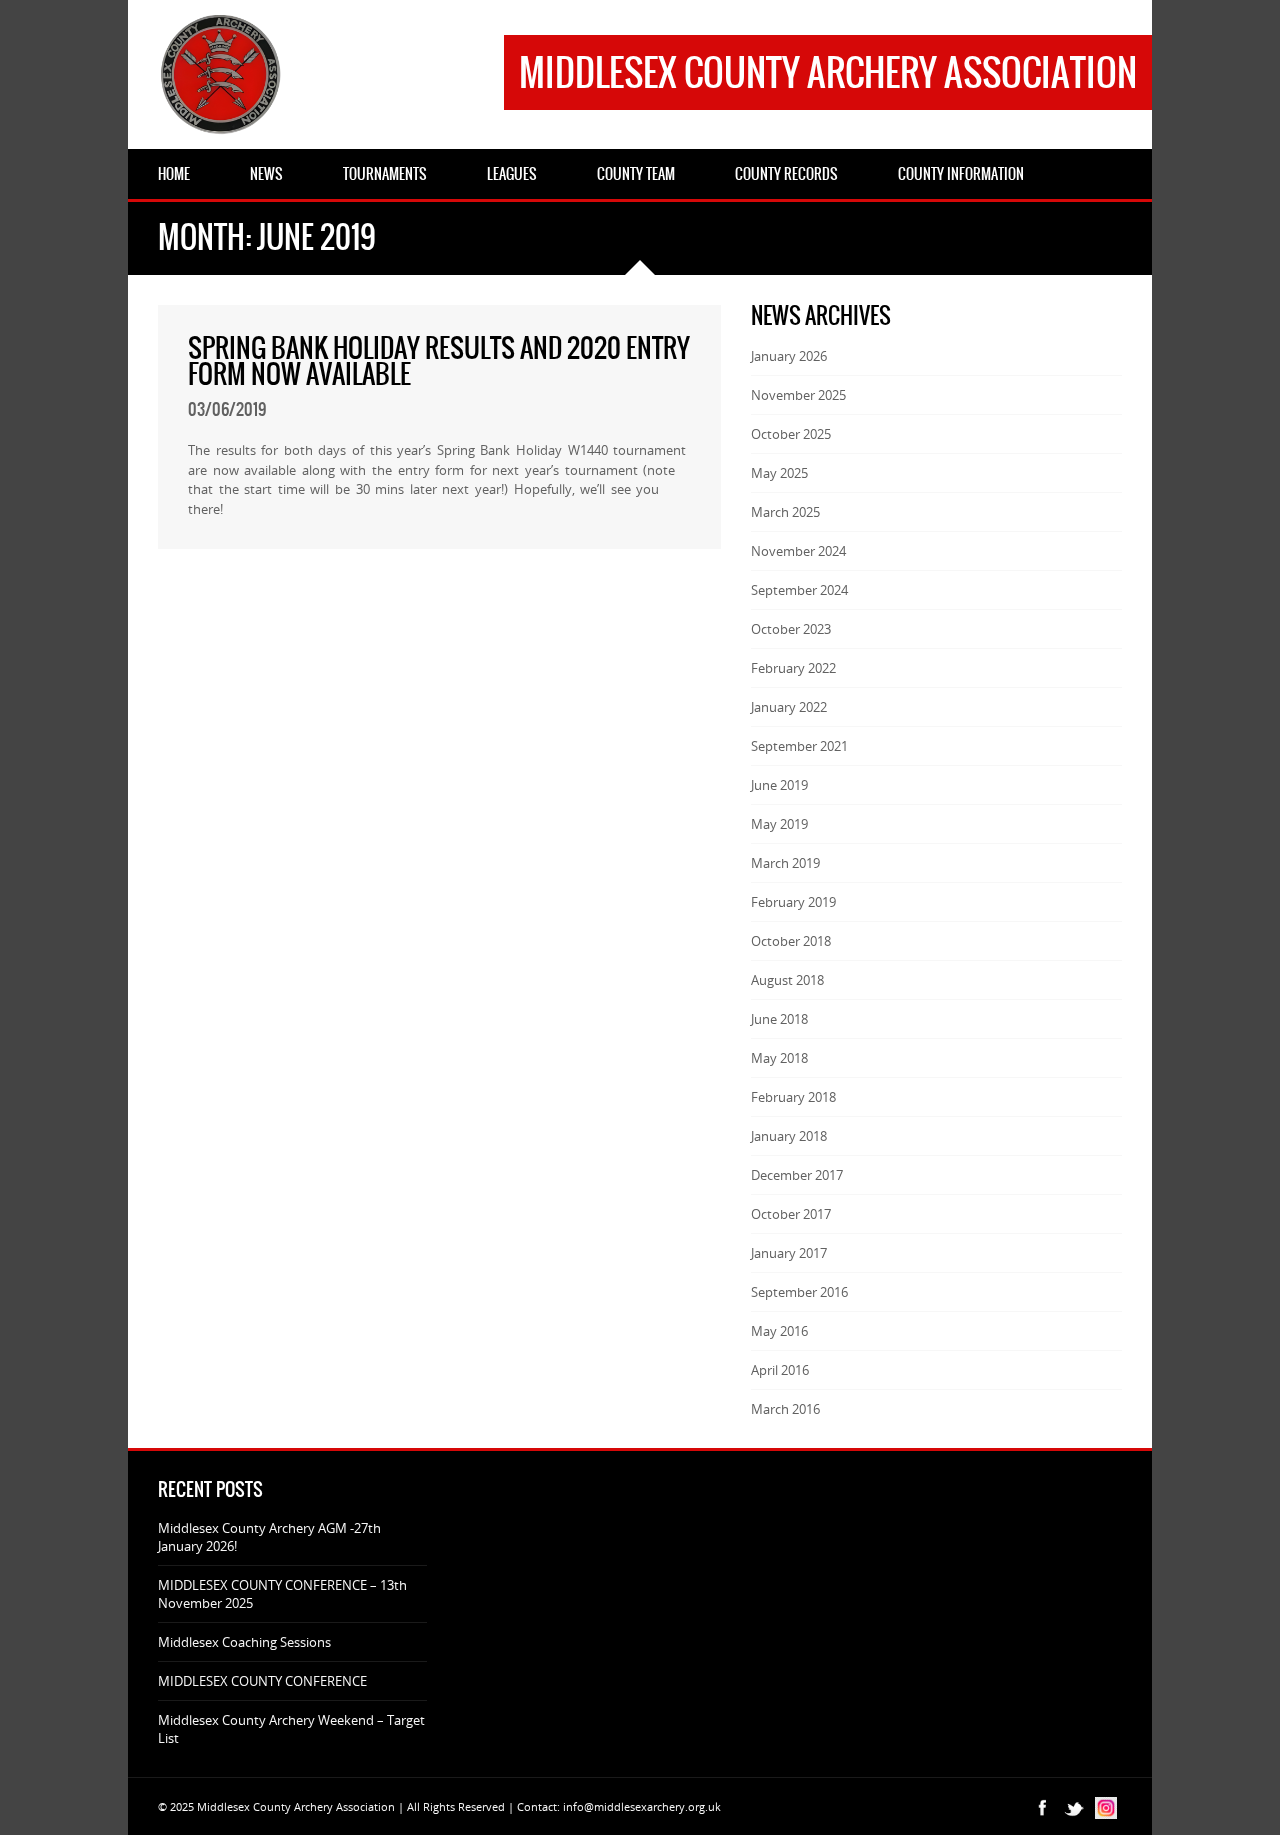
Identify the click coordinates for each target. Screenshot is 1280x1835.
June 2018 (779, 1019)
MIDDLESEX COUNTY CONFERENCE (262, 1681)
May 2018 (779, 1058)
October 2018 (791, 941)
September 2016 (799, 1292)
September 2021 (799, 746)
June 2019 (779, 785)
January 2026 (789, 356)
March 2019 (785, 863)
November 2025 (798, 395)
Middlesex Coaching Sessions (244, 1642)
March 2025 (785, 512)
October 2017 (791, 1214)
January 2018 (789, 1136)
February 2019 (793, 902)
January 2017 (789, 1253)
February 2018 (793, 1097)
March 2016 (785, 1409)
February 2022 (793, 668)
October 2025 (791, 434)
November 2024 (798, 551)
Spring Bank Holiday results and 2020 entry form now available (439, 361)
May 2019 (779, 824)
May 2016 (779, 1331)
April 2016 (780, 1370)
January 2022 (789, 707)
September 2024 (799, 590)
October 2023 (791, 629)
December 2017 (797, 1175)
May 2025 (779, 473)
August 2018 (787, 980)
